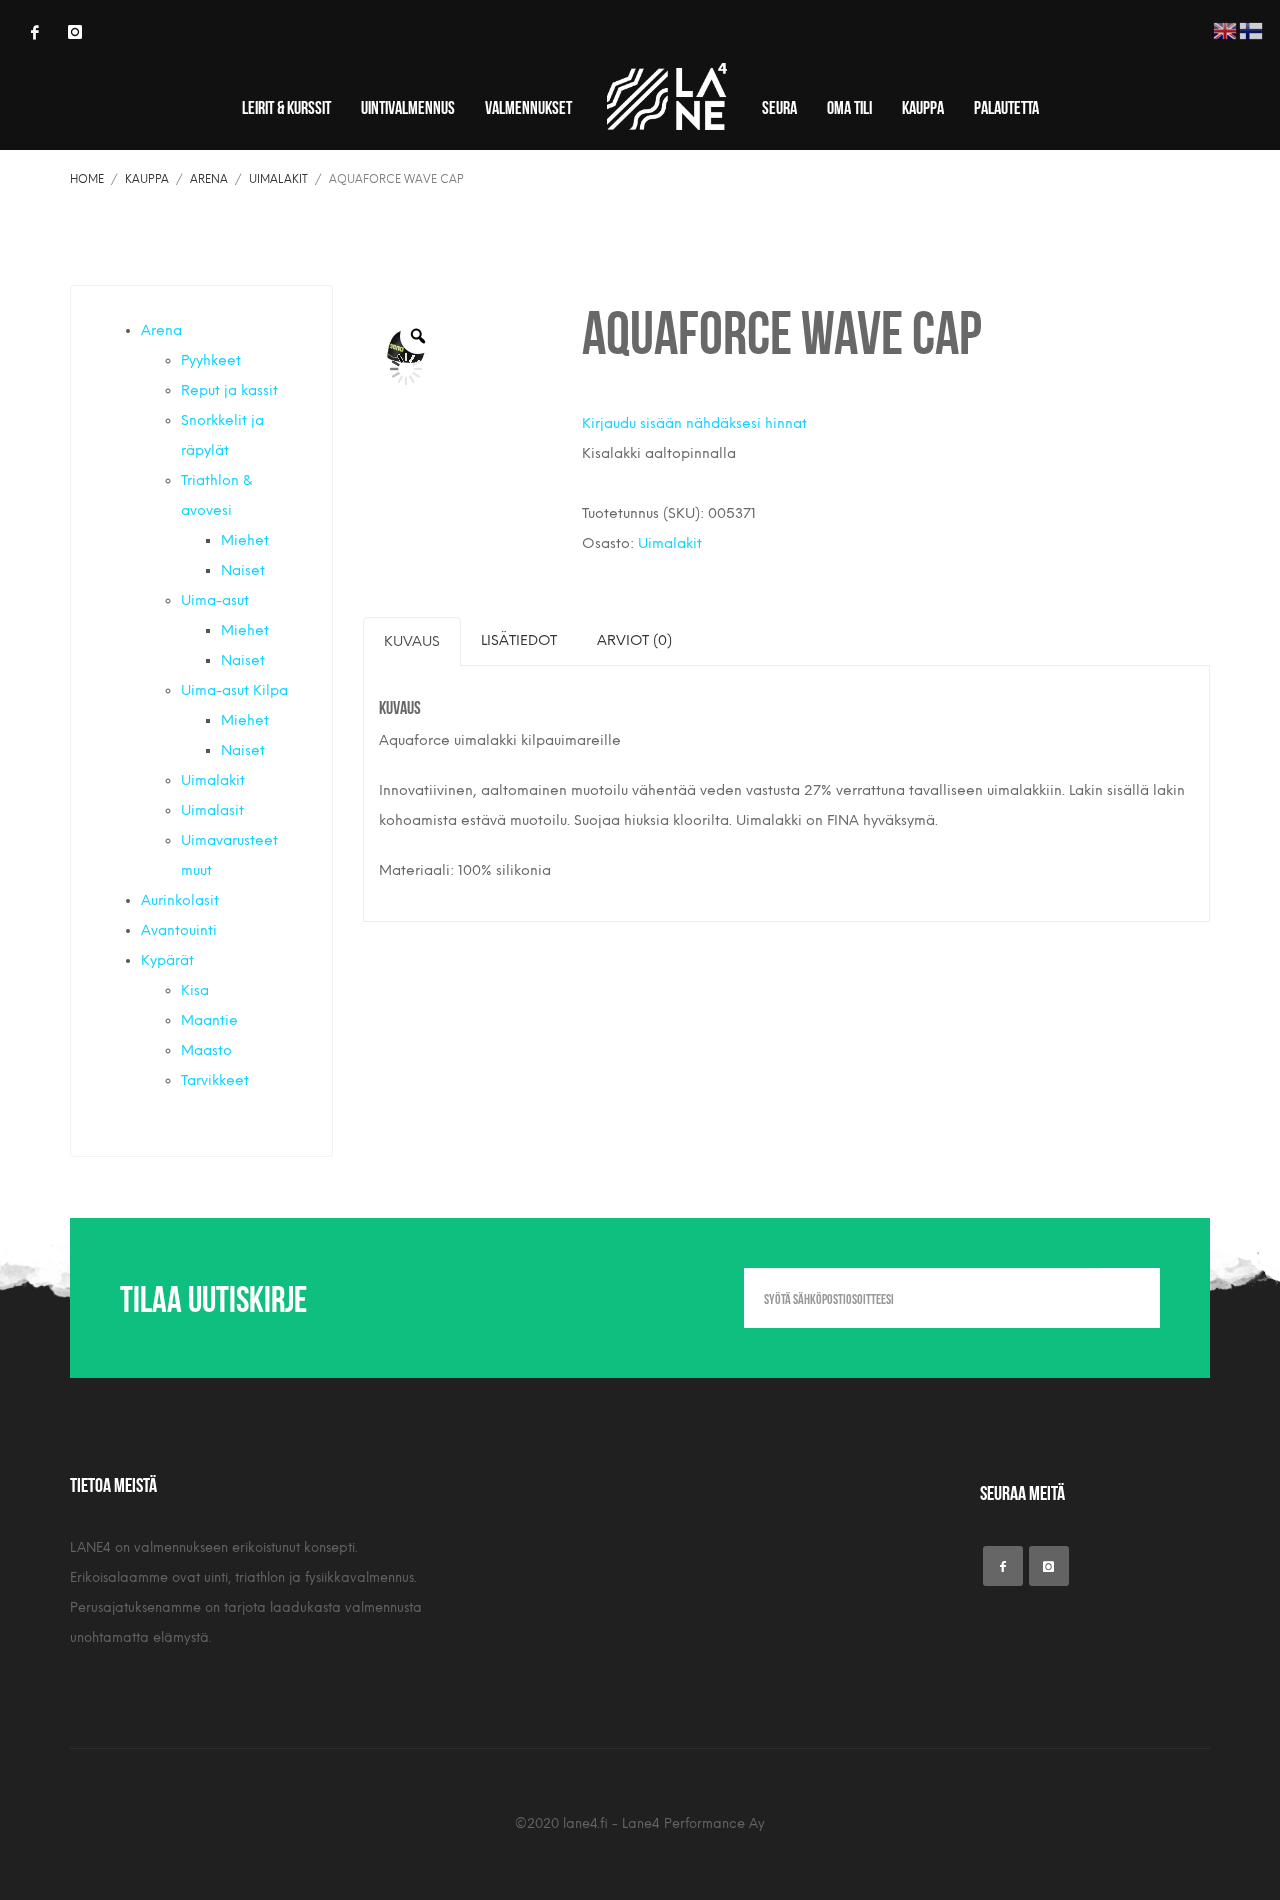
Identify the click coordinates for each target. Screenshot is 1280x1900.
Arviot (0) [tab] (634, 640)
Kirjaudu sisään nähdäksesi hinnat (694, 423)
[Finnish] (1252, 29)
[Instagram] (75, 32)
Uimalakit (670, 543)
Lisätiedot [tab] (519, 640)
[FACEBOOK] (35, 32)
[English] (1226, 29)
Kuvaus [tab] (412, 641)
